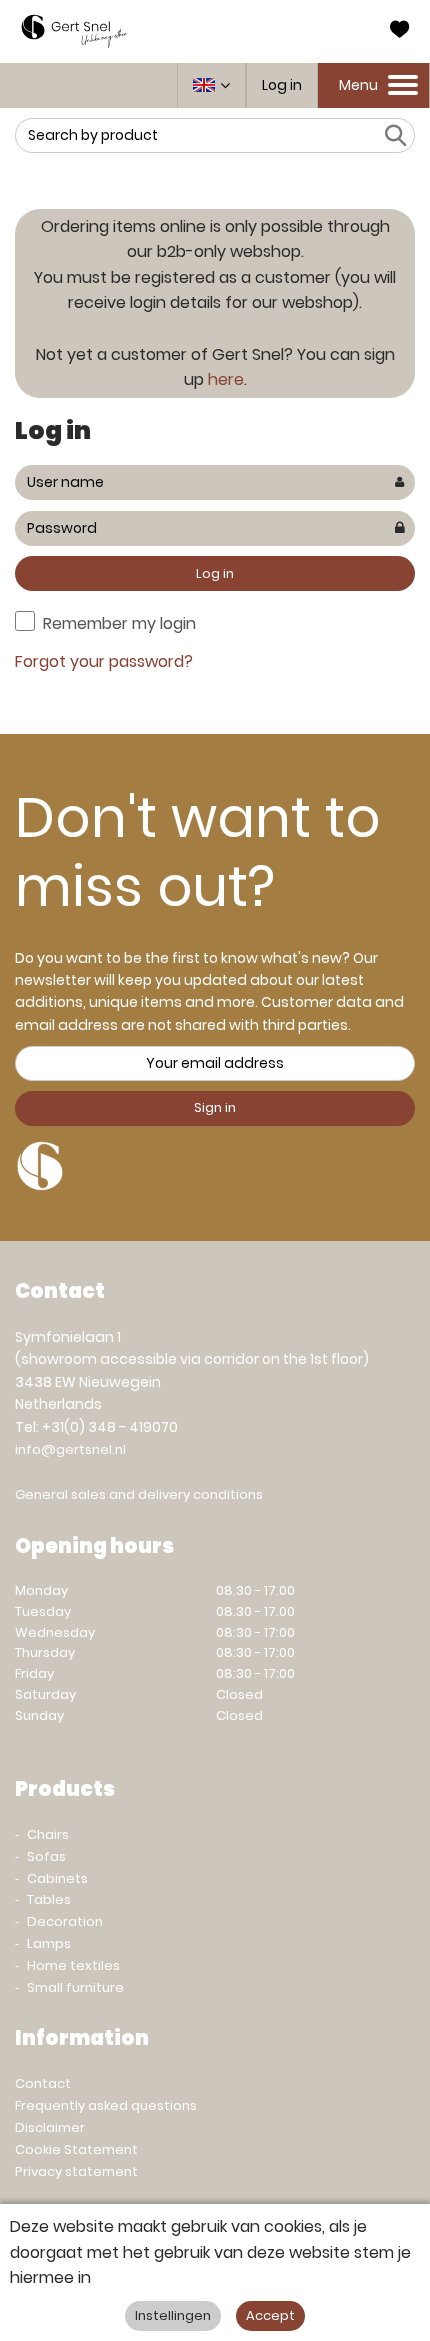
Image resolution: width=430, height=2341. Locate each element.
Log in (282, 85)
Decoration (65, 1921)
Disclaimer (50, 2127)
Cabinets (57, 1878)
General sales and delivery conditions (139, 1494)
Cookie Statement (76, 2149)
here (226, 379)
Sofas (46, 1856)
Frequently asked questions (106, 2105)
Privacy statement (76, 2171)
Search (395, 135)
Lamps (49, 1943)
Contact (43, 2083)
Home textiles (73, 1965)
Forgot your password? (104, 661)
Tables (49, 1899)
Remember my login (119, 623)
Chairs (48, 1834)
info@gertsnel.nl (70, 1449)
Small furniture (75, 1987)
